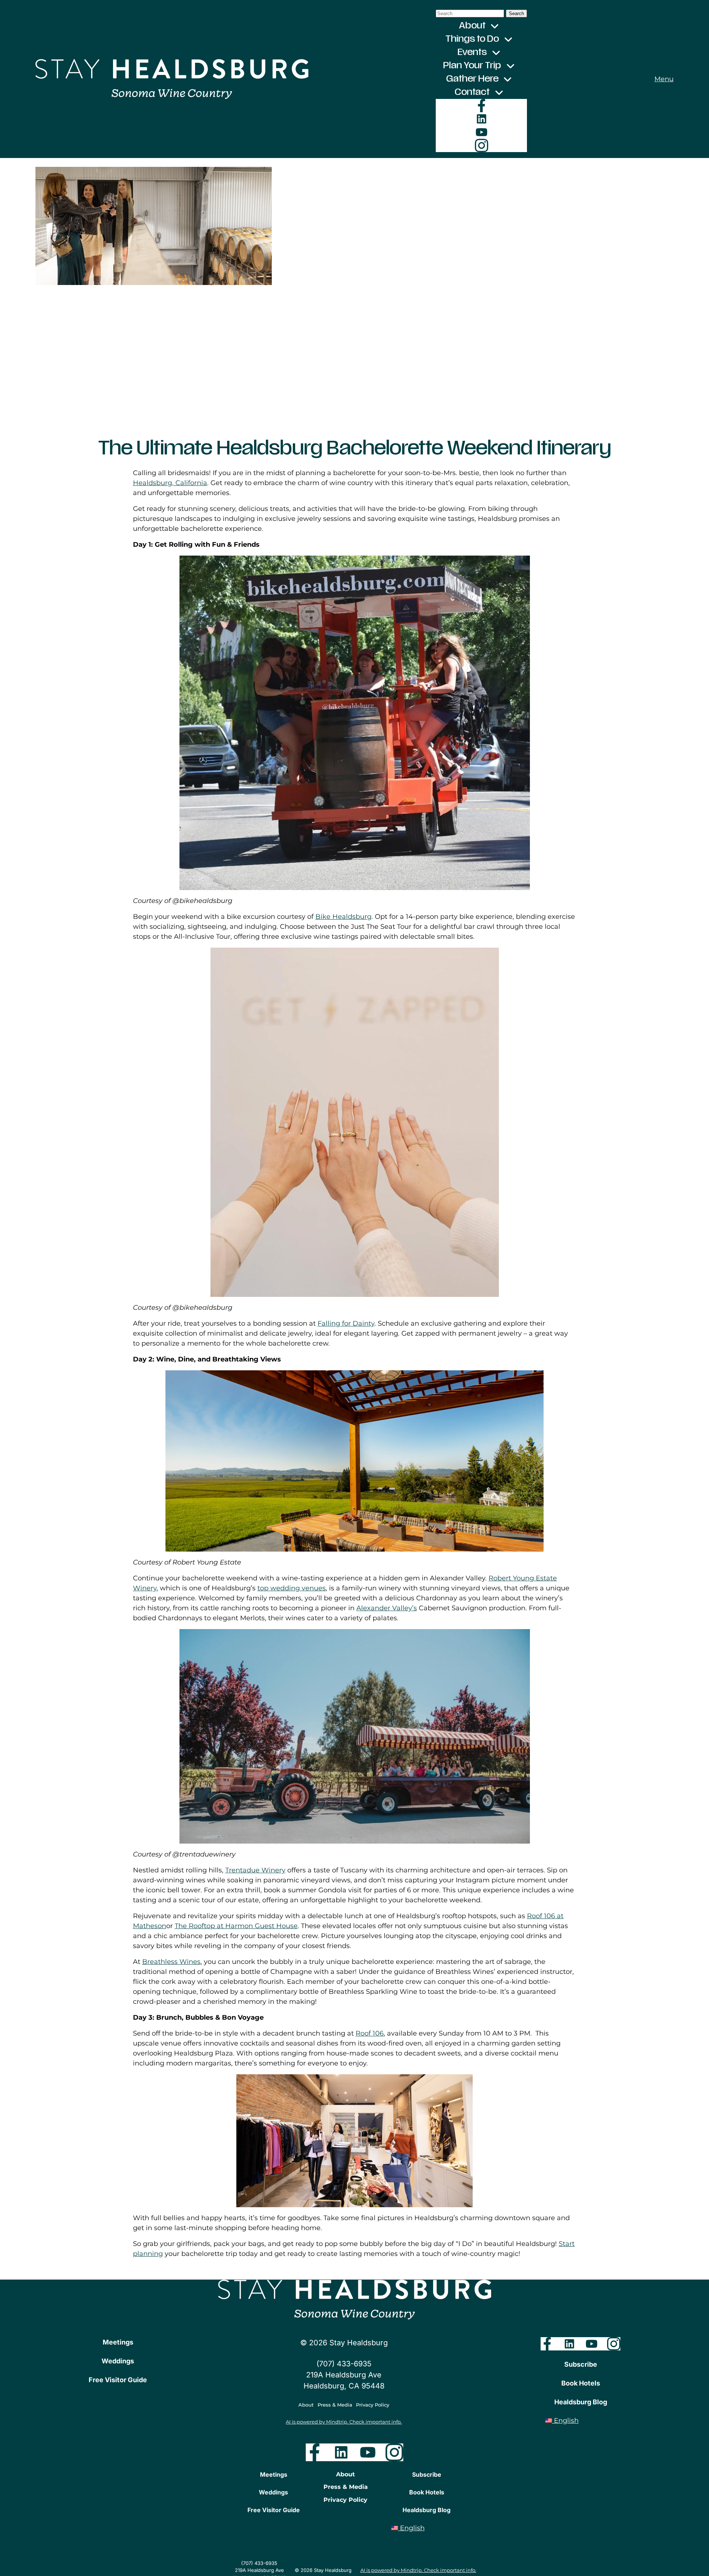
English (565, 2421)
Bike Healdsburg (343, 917)
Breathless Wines (171, 1962)
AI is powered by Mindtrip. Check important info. (344, 2422)
